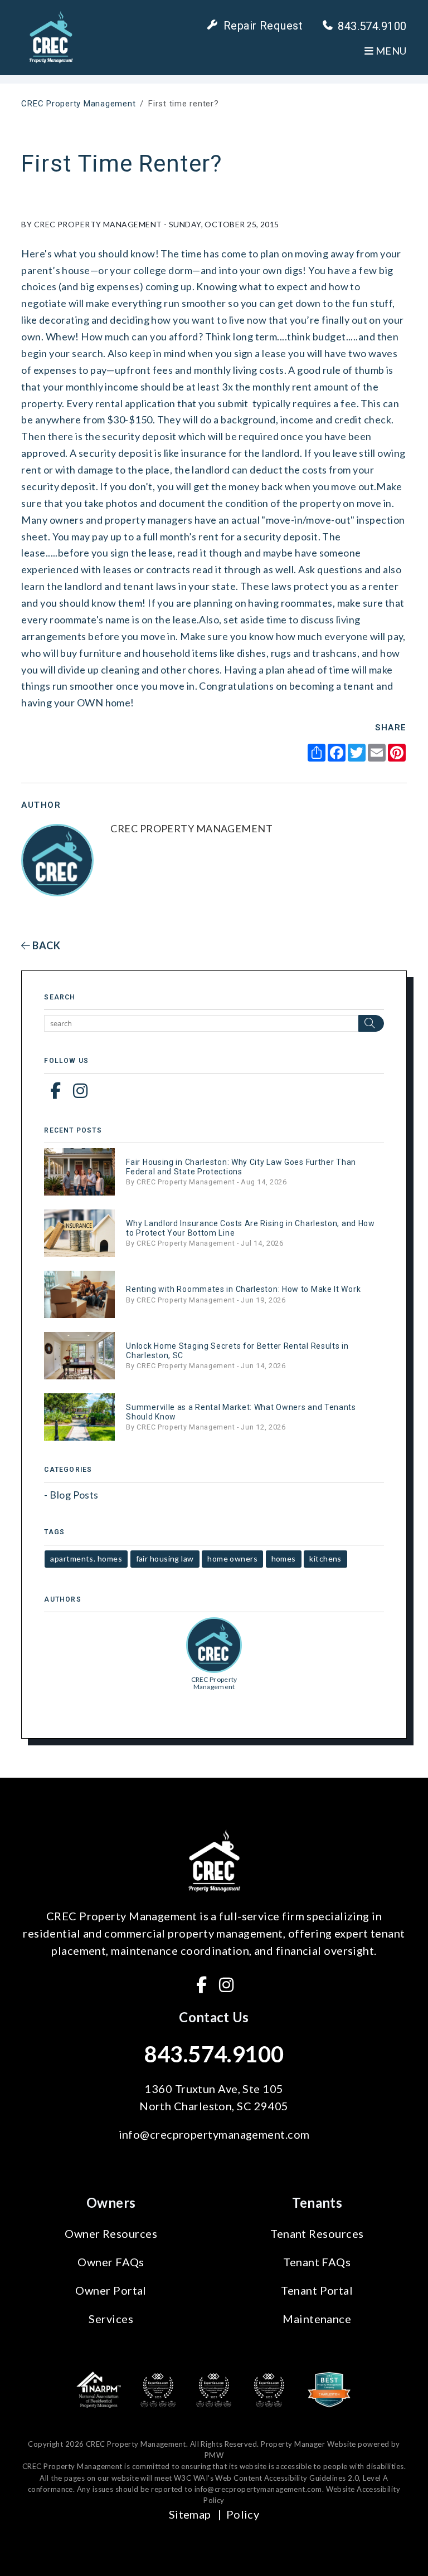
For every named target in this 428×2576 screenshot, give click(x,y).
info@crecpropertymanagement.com (214, 2134)
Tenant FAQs (317, 2262)
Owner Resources (111, 2233)
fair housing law (165, 1558)
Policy (243, 2514)
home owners (232, 1558)
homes (284, 1558)
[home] (51, 36)
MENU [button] (390, 51)
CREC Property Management (78, 104)
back (45, 945)
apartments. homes (86, 1558)
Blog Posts (74, 1495)
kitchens (325, 1558)
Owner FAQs (111, 2262)
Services (111, 2319)
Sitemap (190, 2514)
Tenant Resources (317, 2233)
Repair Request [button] (263, 26)
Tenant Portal (317, 2290)
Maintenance (317, 2319)
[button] (55, 1090)
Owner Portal (111, 2290)
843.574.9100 (372, 26)
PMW (214, 2455)
